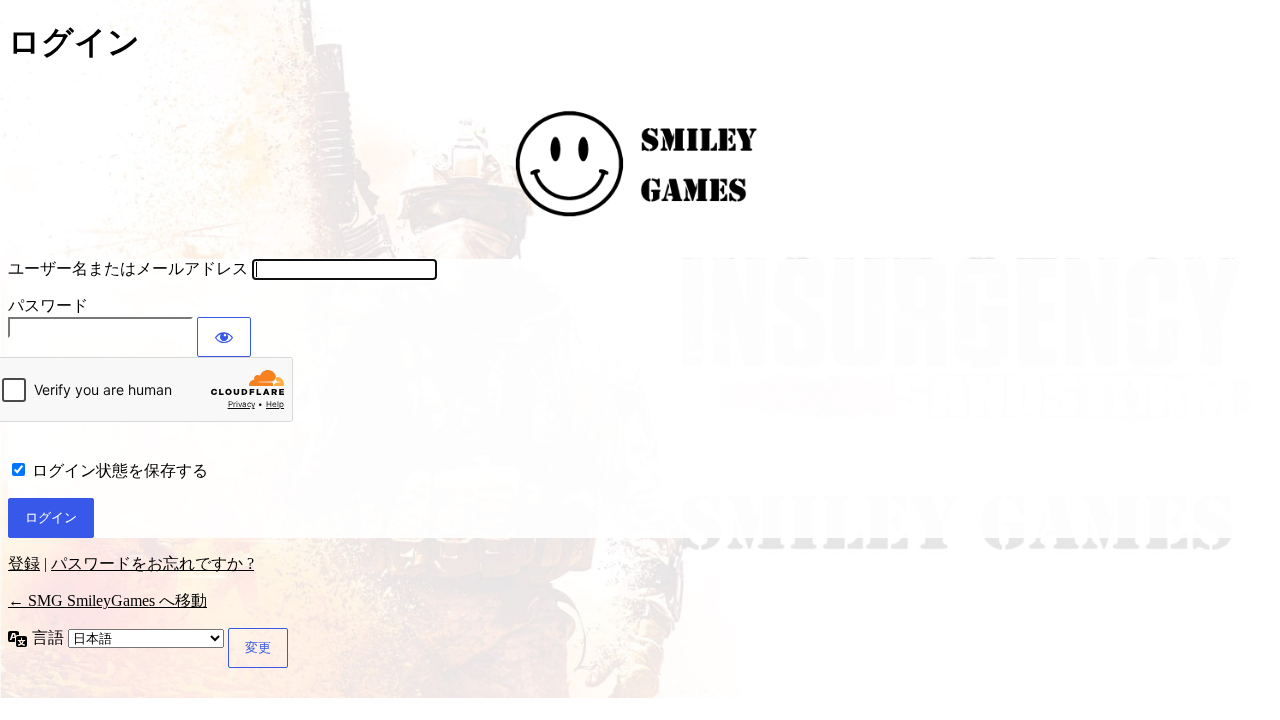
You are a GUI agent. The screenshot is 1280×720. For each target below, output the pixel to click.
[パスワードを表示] (224, 337)
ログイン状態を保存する (120, 470)
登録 (24, 563)
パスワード (48, 305)
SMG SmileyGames (640, 162)
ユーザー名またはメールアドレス (128, 268)
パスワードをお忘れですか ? (152, 563)
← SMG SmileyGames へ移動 (107, 600)
